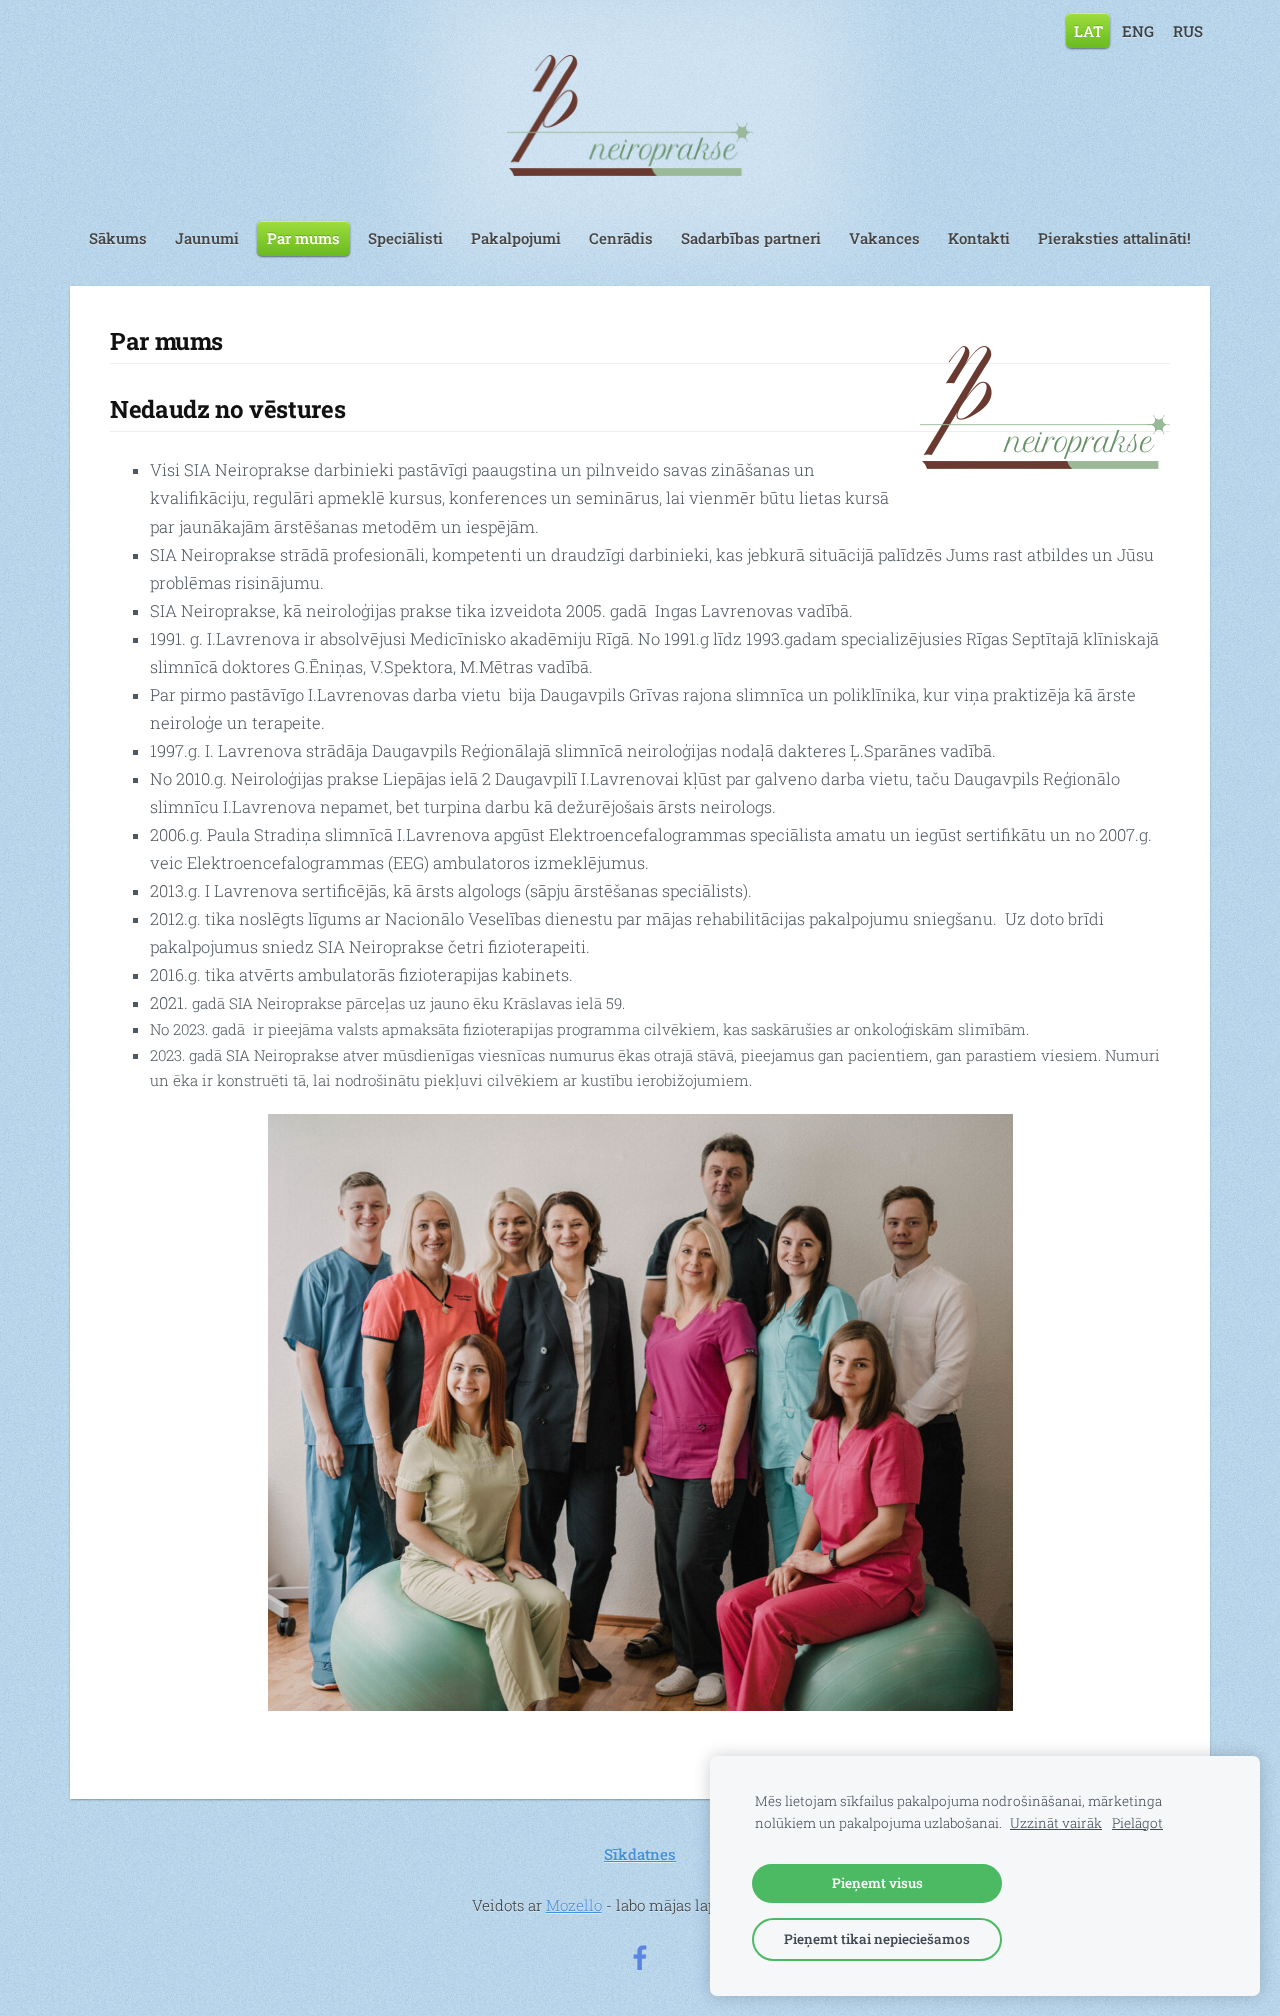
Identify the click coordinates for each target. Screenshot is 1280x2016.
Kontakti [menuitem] (979, 238)
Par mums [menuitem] (303, 238)
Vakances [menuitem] (884, 238)
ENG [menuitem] (1138, 30)
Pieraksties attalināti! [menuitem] (1114, 238)
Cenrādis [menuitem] (621, 238)
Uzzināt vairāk (1056, 1823)
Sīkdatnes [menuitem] (640, 1854)
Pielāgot (1137, 1823)
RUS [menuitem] (1188, 30)
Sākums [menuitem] (118, 238)
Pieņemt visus (877, 1883)
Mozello (574, 1905)
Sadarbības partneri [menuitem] (751, 238)
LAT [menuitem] (1088, 30)
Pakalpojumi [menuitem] (516, 238)
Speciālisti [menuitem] (405, 238)
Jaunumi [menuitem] (207, 238)
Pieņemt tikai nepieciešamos (877, 1939)
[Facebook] (640, 1958)
